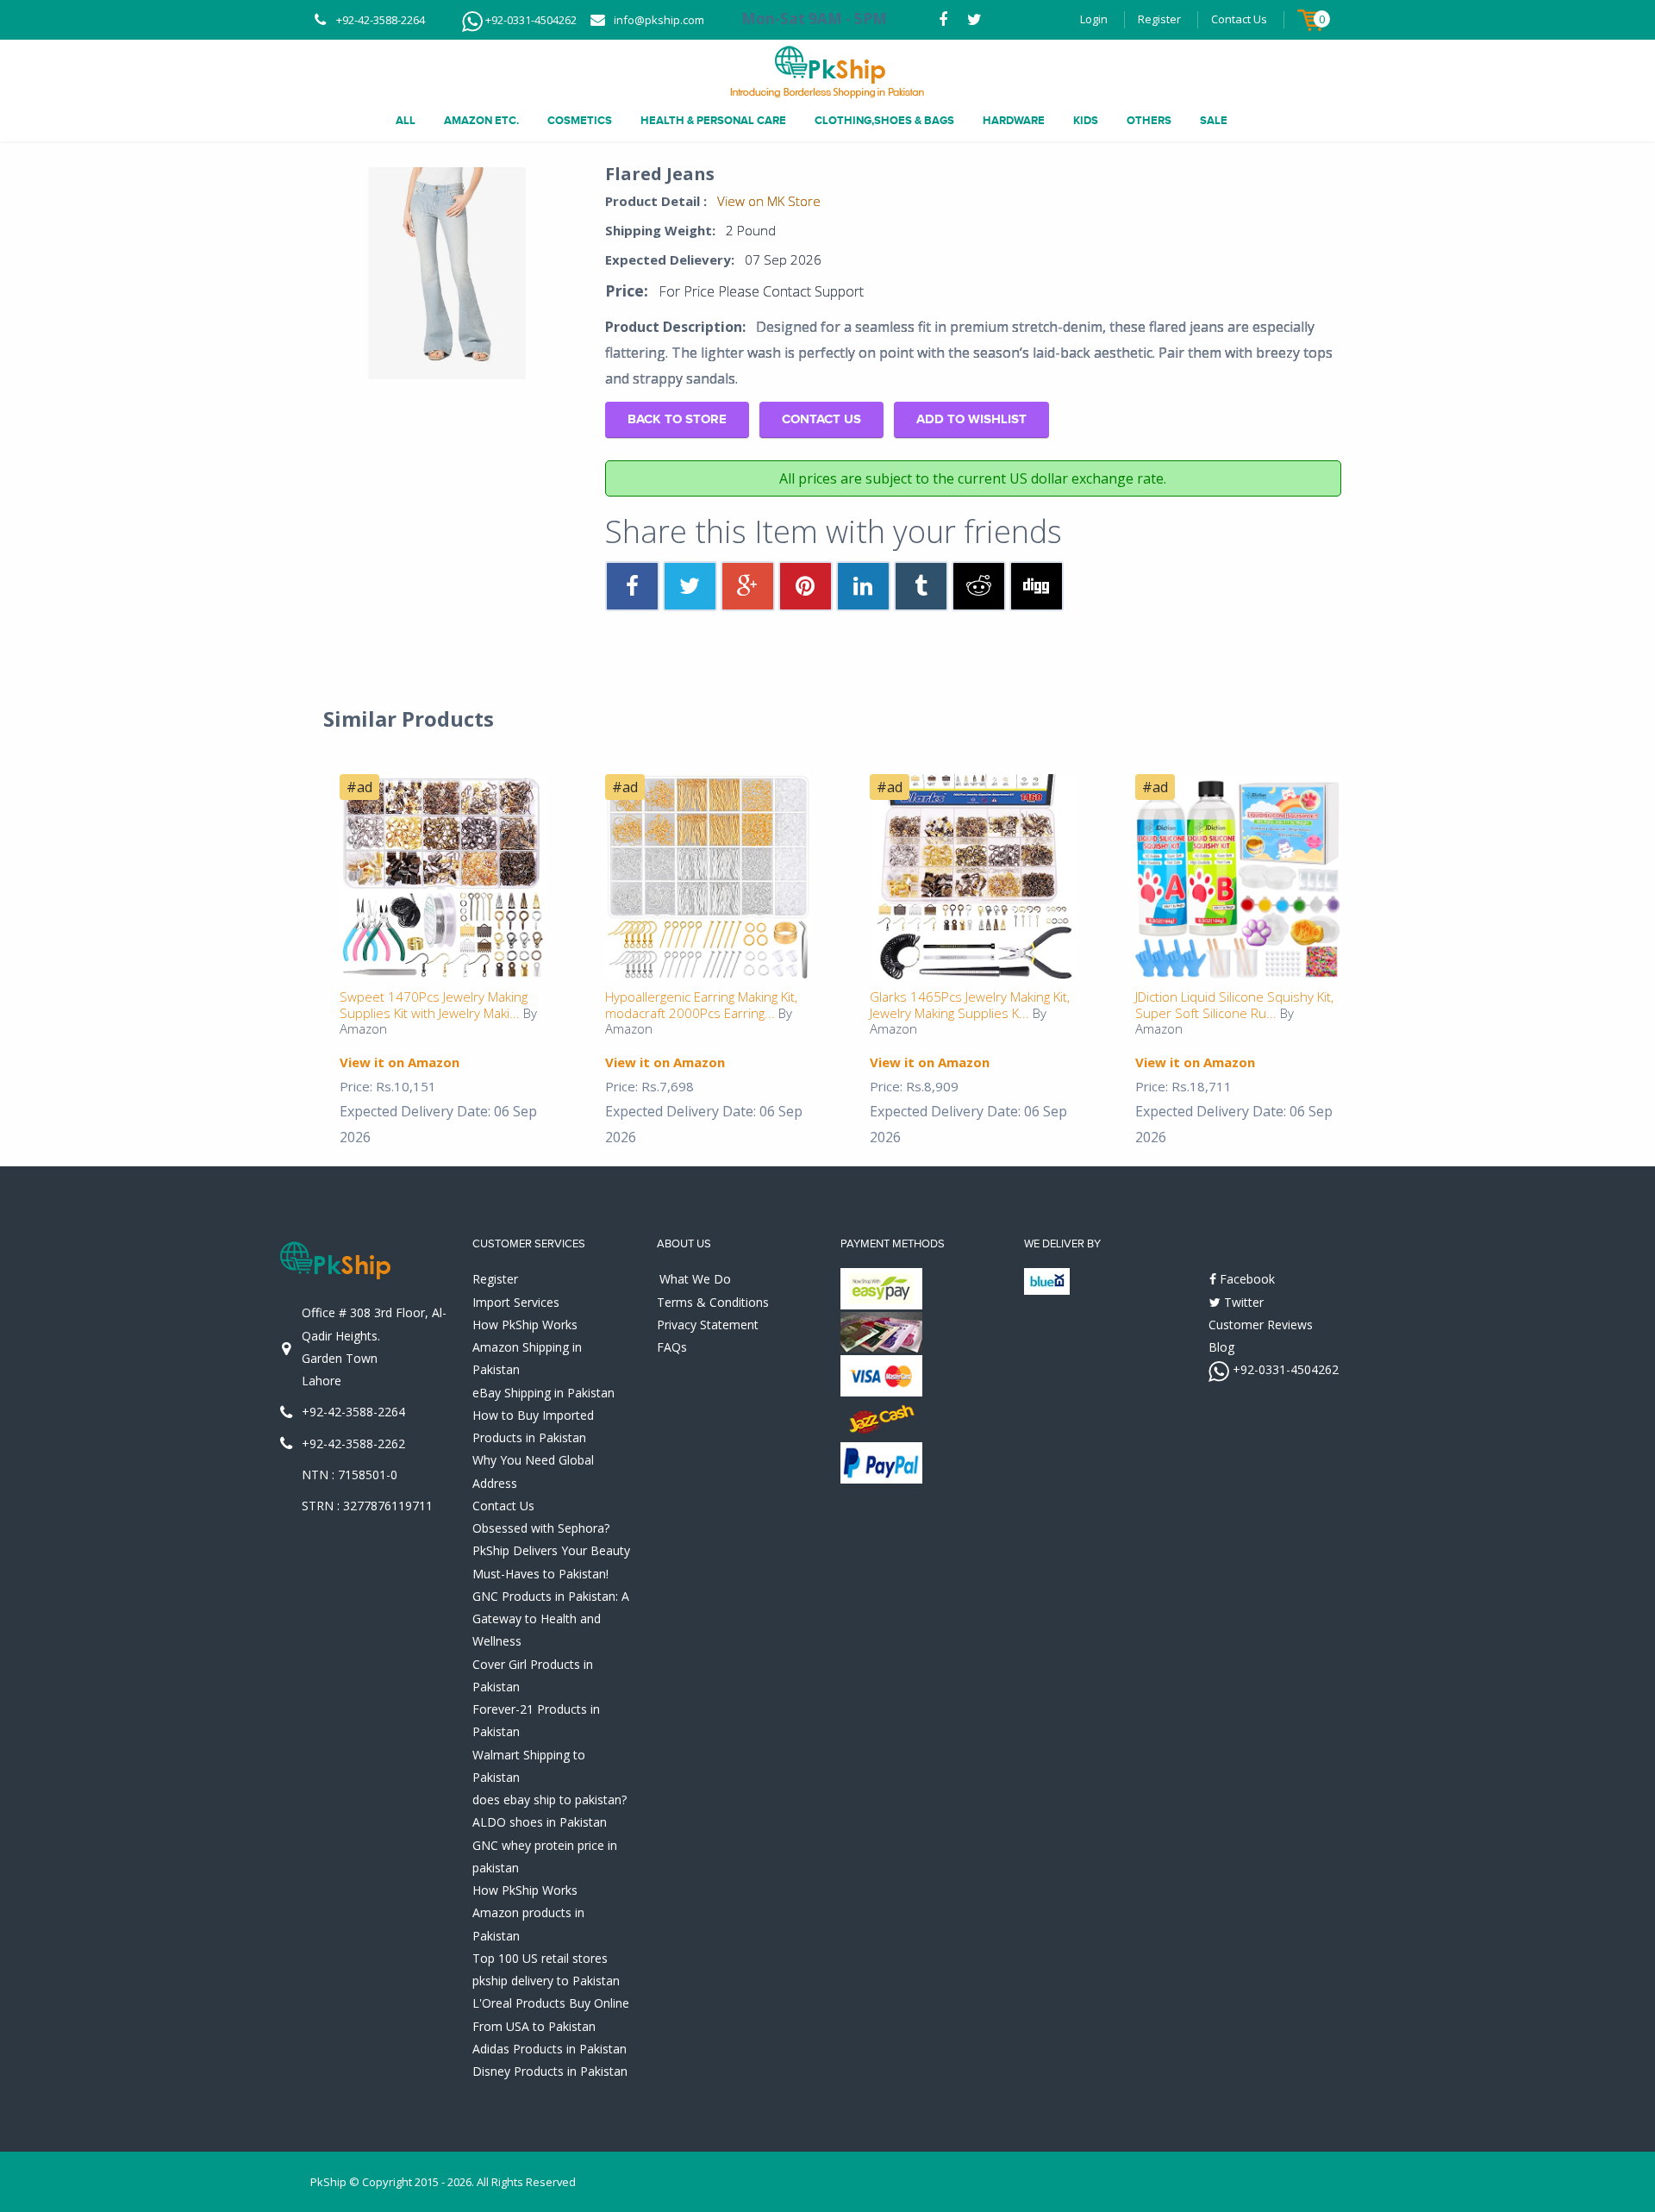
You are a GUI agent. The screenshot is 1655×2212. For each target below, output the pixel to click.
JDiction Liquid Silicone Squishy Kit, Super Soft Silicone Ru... (1234, 1005)
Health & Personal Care (713, 121)
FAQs (672, 1347)
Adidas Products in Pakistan (550, 2049)
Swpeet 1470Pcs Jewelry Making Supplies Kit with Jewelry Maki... (434, 1005)
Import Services (516, 1302)
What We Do (695, 1279)
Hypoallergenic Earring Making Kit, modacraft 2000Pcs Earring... (701, 1005)
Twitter (1242, 1302)
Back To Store (677, 419)
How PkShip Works (525, 1325)
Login (1094, 19)
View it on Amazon (400, 1062)
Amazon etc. (481, 121)
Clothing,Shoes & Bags (884, 121)
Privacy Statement (708, 1325)
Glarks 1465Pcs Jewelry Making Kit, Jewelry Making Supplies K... (970, 1005)
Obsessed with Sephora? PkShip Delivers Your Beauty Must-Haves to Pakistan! (551, 1551)
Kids (1086, 121)
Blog (1221, 1347)
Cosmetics (580, 121)
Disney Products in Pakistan (550, 2071)
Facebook (1246, 1279)
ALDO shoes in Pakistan (540, 1822)
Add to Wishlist (971, 419)
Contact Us (1239, 19)
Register (1159, 19)
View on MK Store (769, 201)
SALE (1214, 121)
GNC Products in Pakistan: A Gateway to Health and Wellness (551, 1619)
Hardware (1014, 121)
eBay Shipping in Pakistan (543, 1393)
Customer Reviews (1261, 1325)
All (406, 121)
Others (1149, 121)
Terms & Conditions (713, 1302)
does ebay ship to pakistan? (550, 1800)
